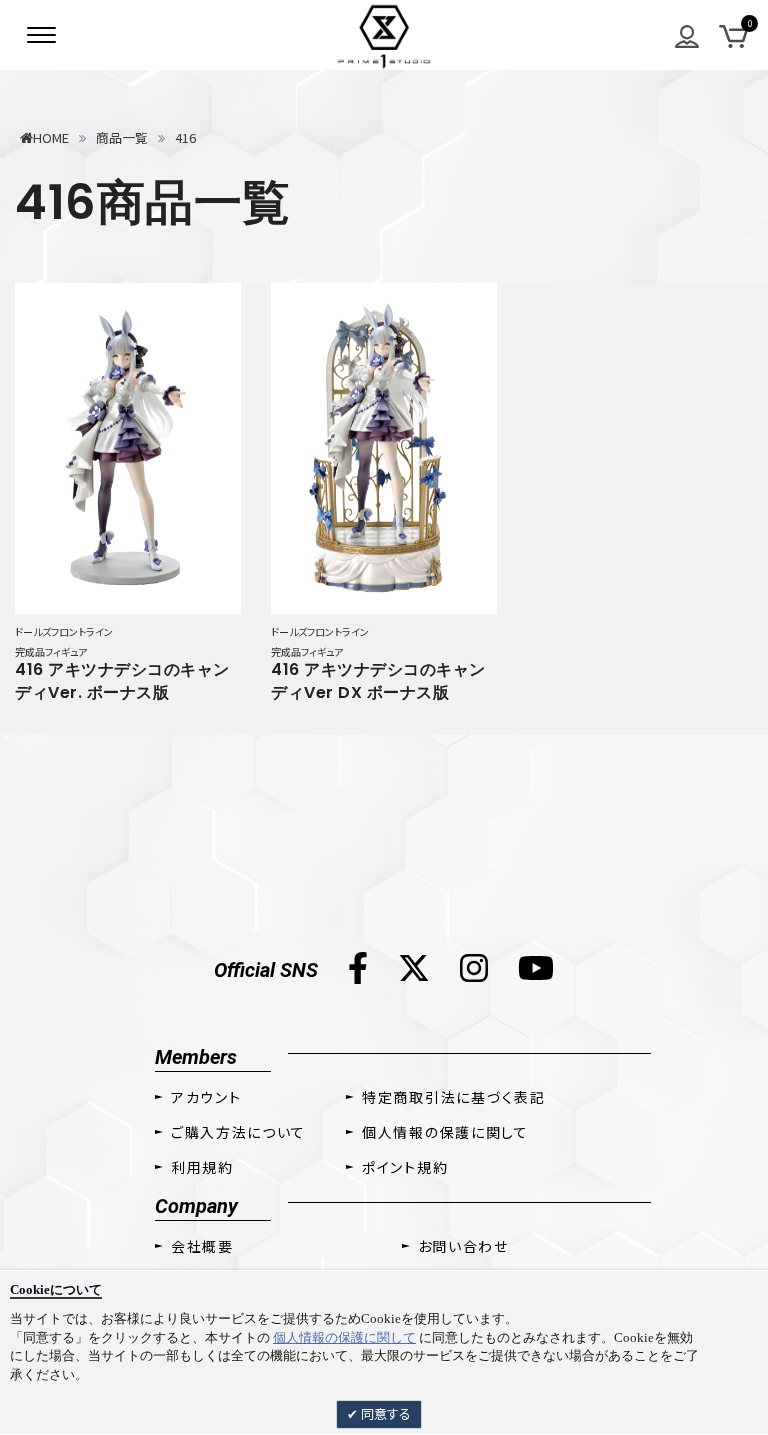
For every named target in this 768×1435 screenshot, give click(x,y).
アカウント (206, 1097)
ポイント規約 (405, 1167)
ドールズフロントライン (64, 631)
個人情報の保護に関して (344, 1337)
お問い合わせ (463, 1246)
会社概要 (202, 1246)
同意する (384, 1413)
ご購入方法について (238, 1132)
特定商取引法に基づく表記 (453, 1097)
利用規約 (202, 1167)
